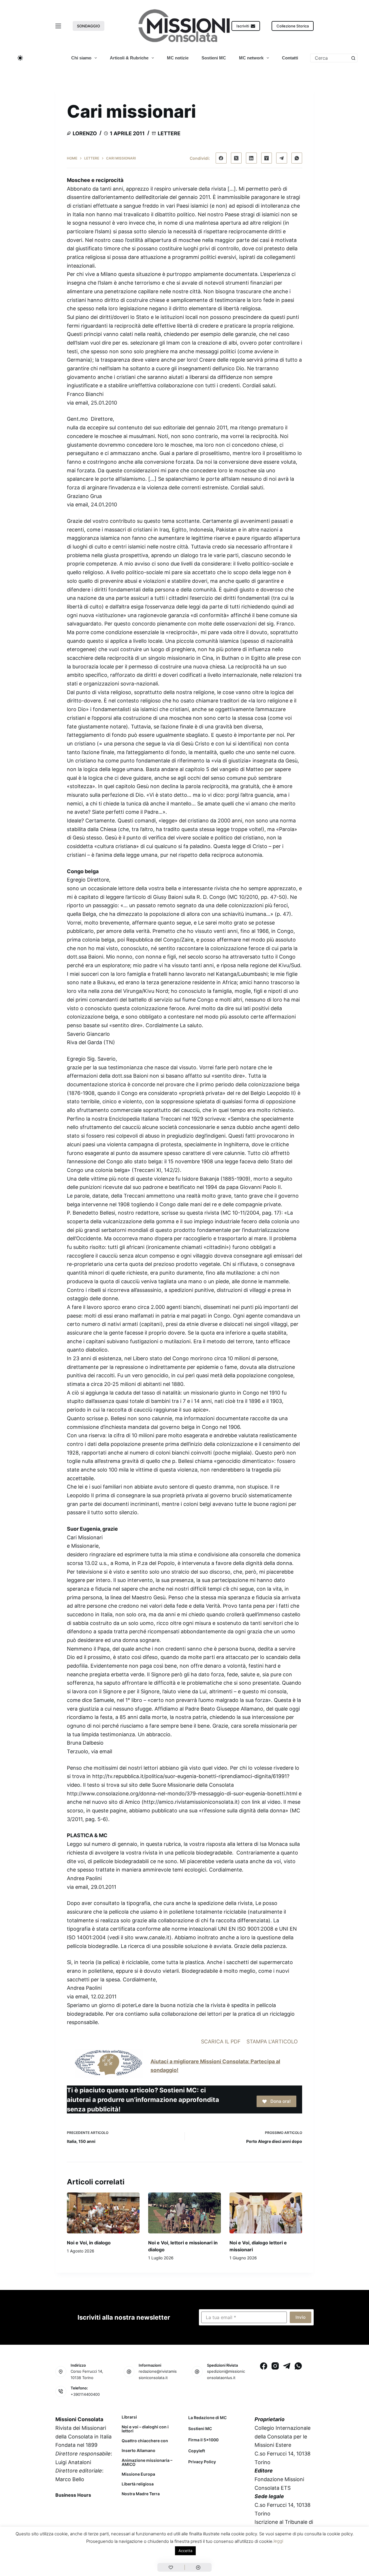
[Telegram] (282, 158)
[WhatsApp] (297, 158)
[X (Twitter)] (236, 158)
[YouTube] (106, 2508)
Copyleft (197, 2451)
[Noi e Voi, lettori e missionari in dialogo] (184, 2213)
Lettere (169, 133)
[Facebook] (221, 158)
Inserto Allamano (139, 2451)
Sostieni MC (214, 58)
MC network (251, 58)
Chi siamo (81, 58)
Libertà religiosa (138, 2484)
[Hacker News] (267, 158)
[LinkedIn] (251, 158)
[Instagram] (275, 2366)
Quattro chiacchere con (145, 2441)
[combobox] (330, 58)
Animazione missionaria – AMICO (147, 2462)
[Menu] (58, 26)
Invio (301, 2317)
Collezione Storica (293, 26)
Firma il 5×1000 (203, 2440)
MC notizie (178, 58)
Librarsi (129, 2417)
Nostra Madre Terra (141, 2494)
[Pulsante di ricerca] (353, 58)
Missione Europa (138, 2474)
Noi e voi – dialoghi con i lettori (145, 2429)
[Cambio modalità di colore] (20, 58)
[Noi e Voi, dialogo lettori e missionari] (266, 2213)
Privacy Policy (202, 2462)
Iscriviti (243, 26)
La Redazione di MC (207, 2418)
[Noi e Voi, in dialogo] (103, 2213)
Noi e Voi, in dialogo (89, 2243)
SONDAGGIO (89, 26)
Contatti (290, 58)
